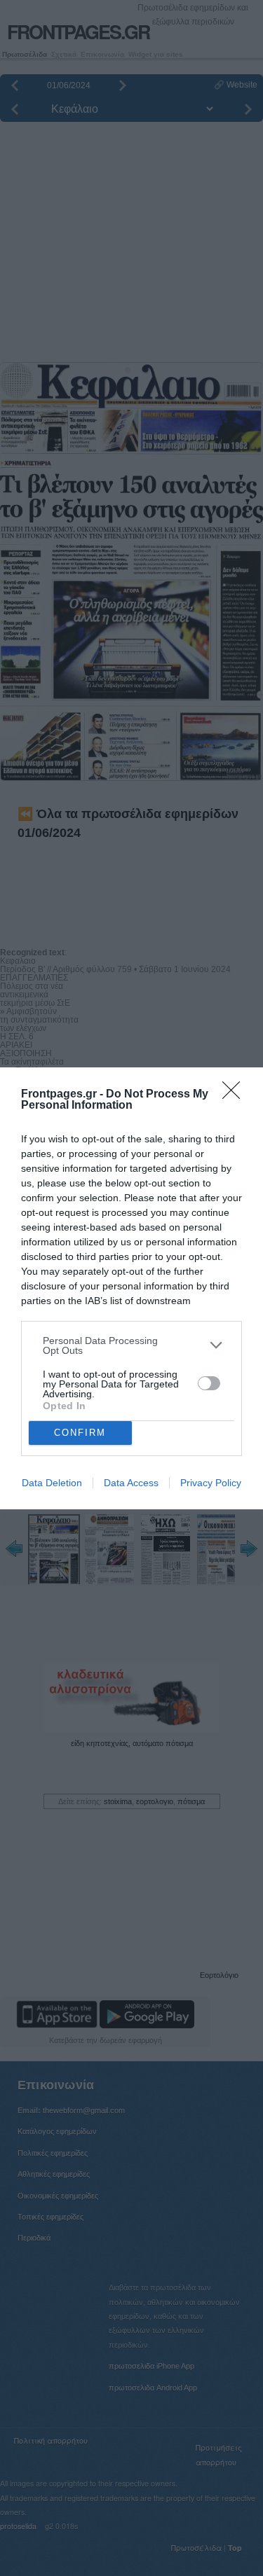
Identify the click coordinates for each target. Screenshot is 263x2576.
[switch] (209, 1383)
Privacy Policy (211, 1483)
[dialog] (131, 1288)
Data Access (131, 1483)
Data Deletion (52, 1483)
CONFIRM (80, 1433)
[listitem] (131, 1345)
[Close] (236, 1095)
